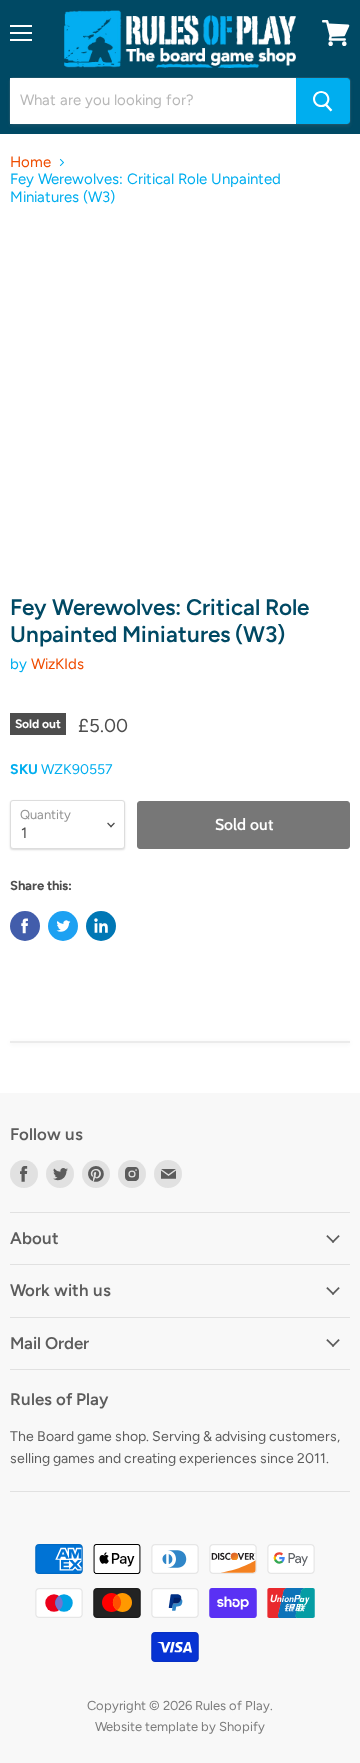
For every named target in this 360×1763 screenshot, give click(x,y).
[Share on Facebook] (25, 926)
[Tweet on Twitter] (63, 926)
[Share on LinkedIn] (101, 926)
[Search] (323, 101)
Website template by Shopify (180, 1726)
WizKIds (57, 664)
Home (30, 162)
